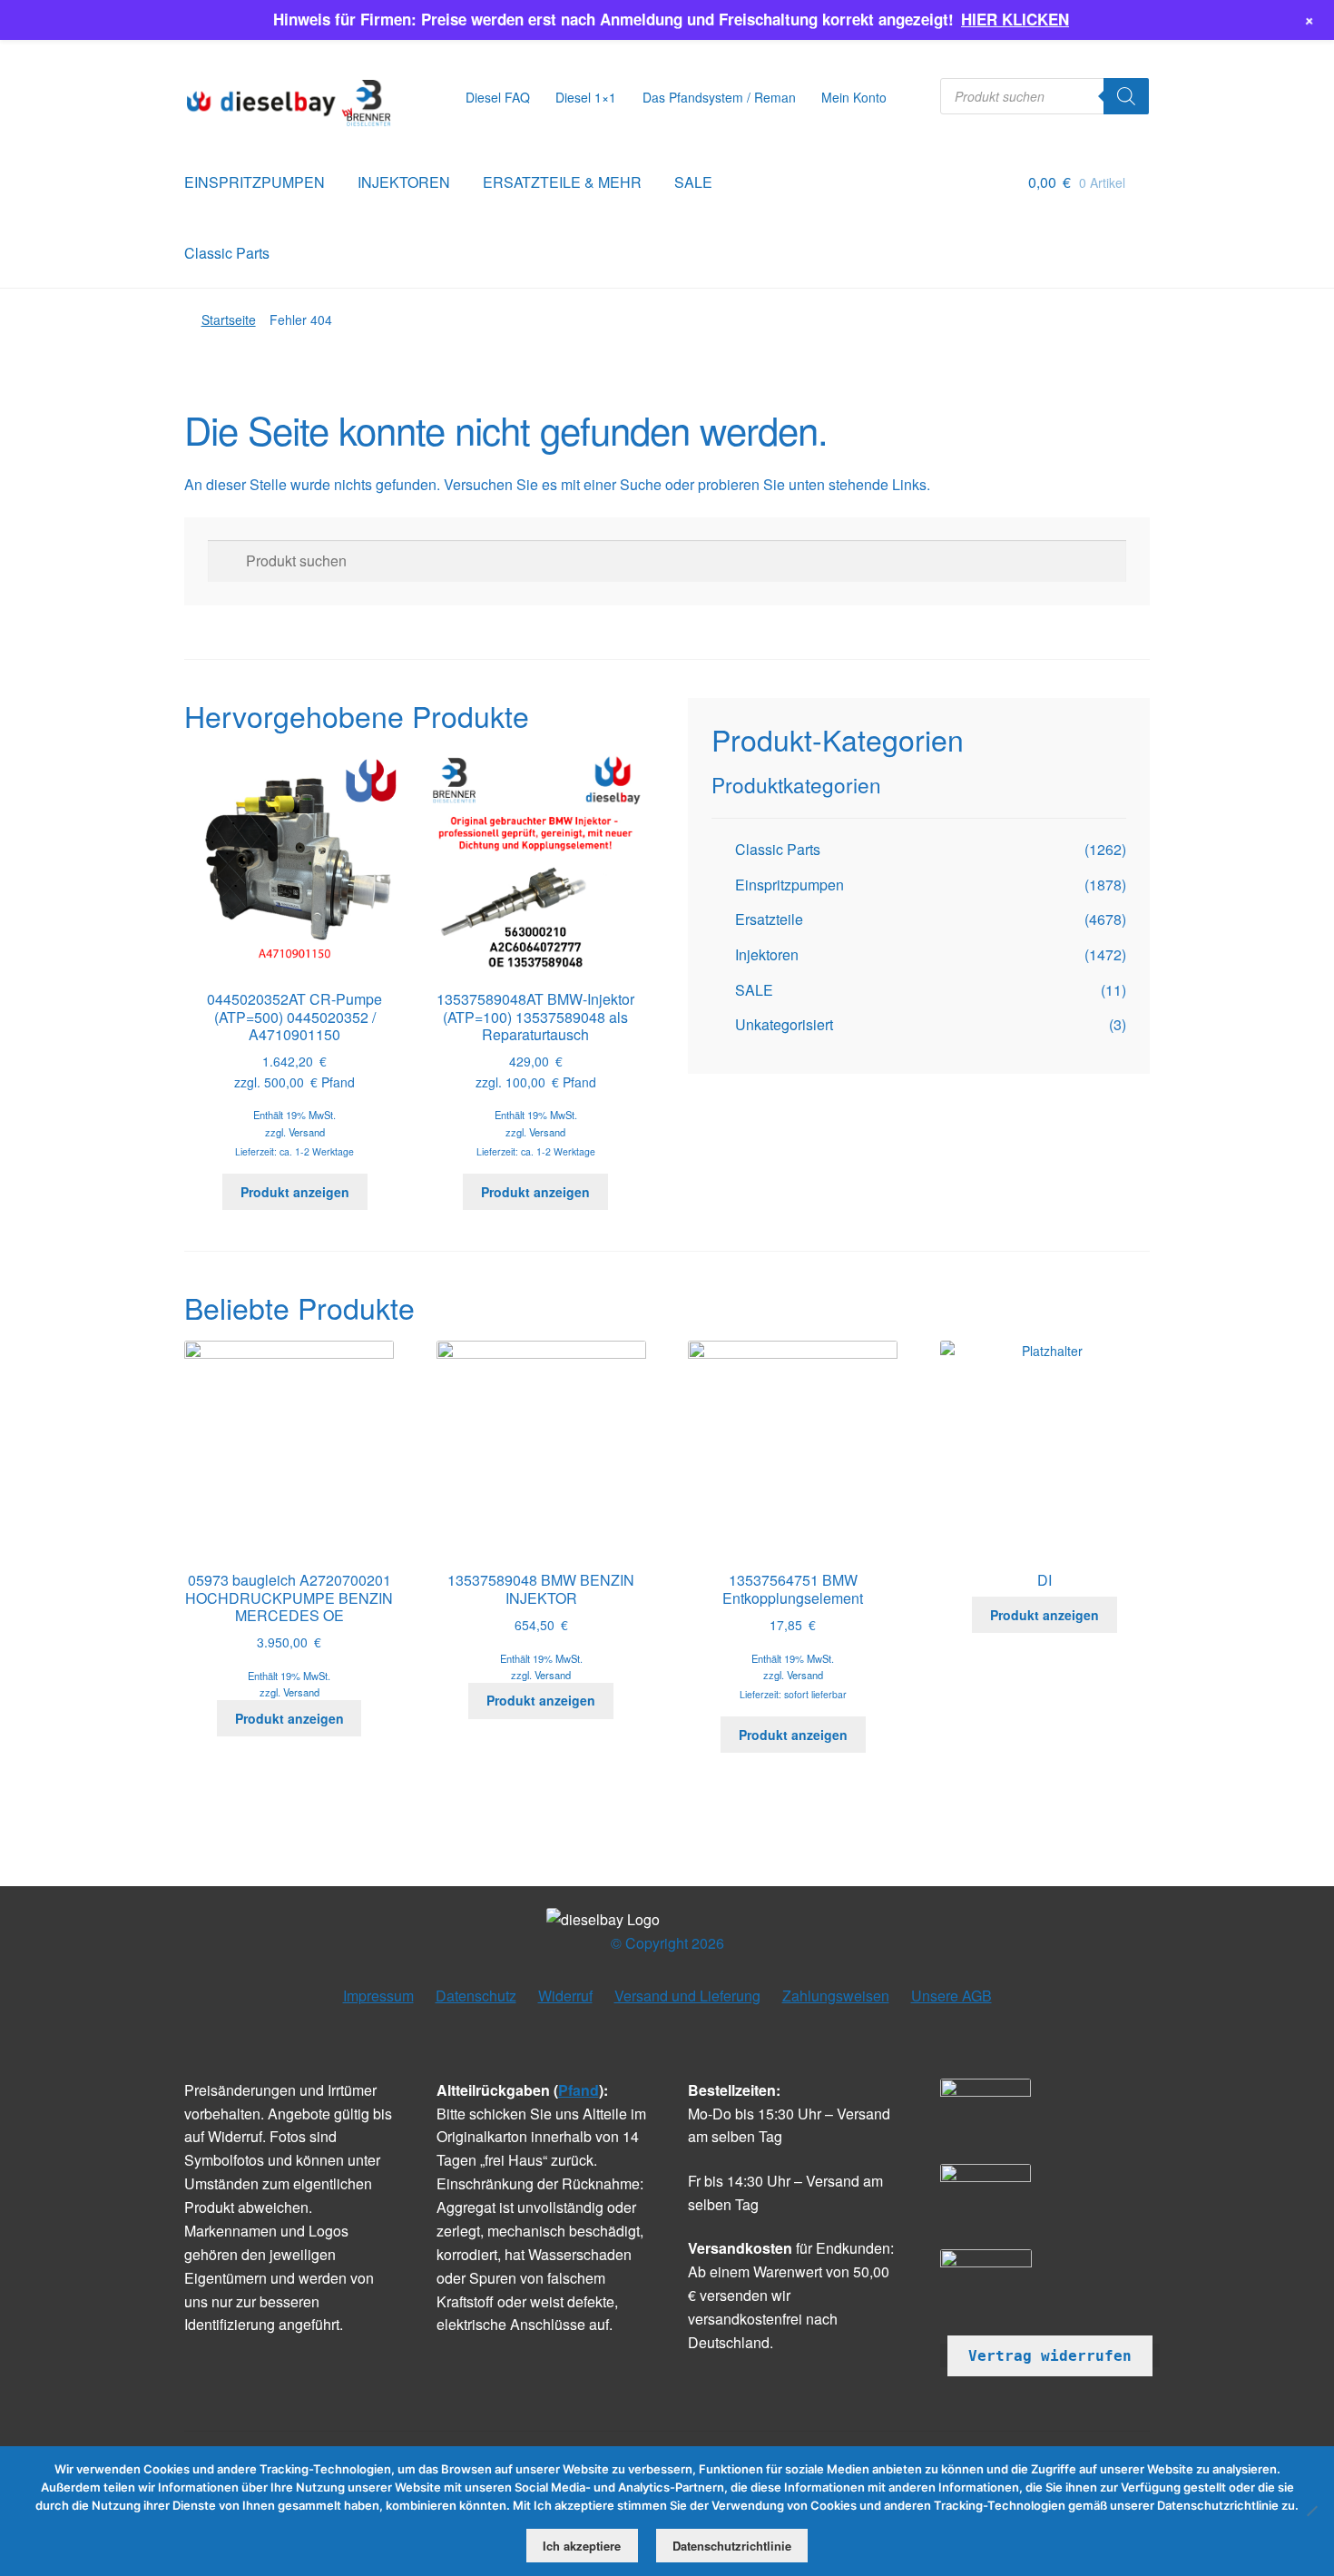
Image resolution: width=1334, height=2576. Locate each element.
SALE (693, 182)
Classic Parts (227, 253)
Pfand (579, 2090)
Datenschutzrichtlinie (732, 2546)
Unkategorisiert (784, 1024)
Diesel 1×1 (586, 97)
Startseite (229, 320)
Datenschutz (476, 1996)
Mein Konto (854, 97)
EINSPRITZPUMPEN (255, 182)
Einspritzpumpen (790, 885)
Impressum (378, 1996)
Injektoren (767, 954)
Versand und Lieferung (687, 1996)
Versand (307, 1132)
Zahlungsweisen (836, 1996)
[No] (1311, 2511)
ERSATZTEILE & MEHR (562, 182)
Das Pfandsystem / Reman (719, 97)
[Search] (1126, 96)
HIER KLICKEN (1015, 19)
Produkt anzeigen (295, 1192)
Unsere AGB (951, 1996)
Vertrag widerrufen (1050, 2356)
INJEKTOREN (404, 182)
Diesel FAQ (498, 97)
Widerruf (565, 1996)
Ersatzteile (769, 919)
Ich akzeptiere (582, 2546)
